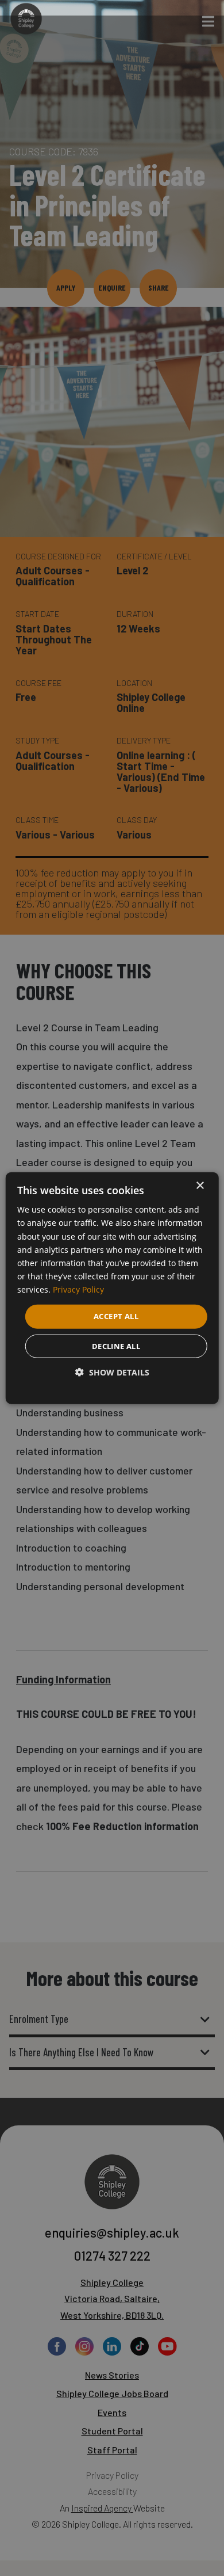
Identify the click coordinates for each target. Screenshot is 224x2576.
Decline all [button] (116, 1346)
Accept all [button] (116, 1316)
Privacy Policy (78, 1289)
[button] (112, 1372)
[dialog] (112, 1288)
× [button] (200, 1186)
